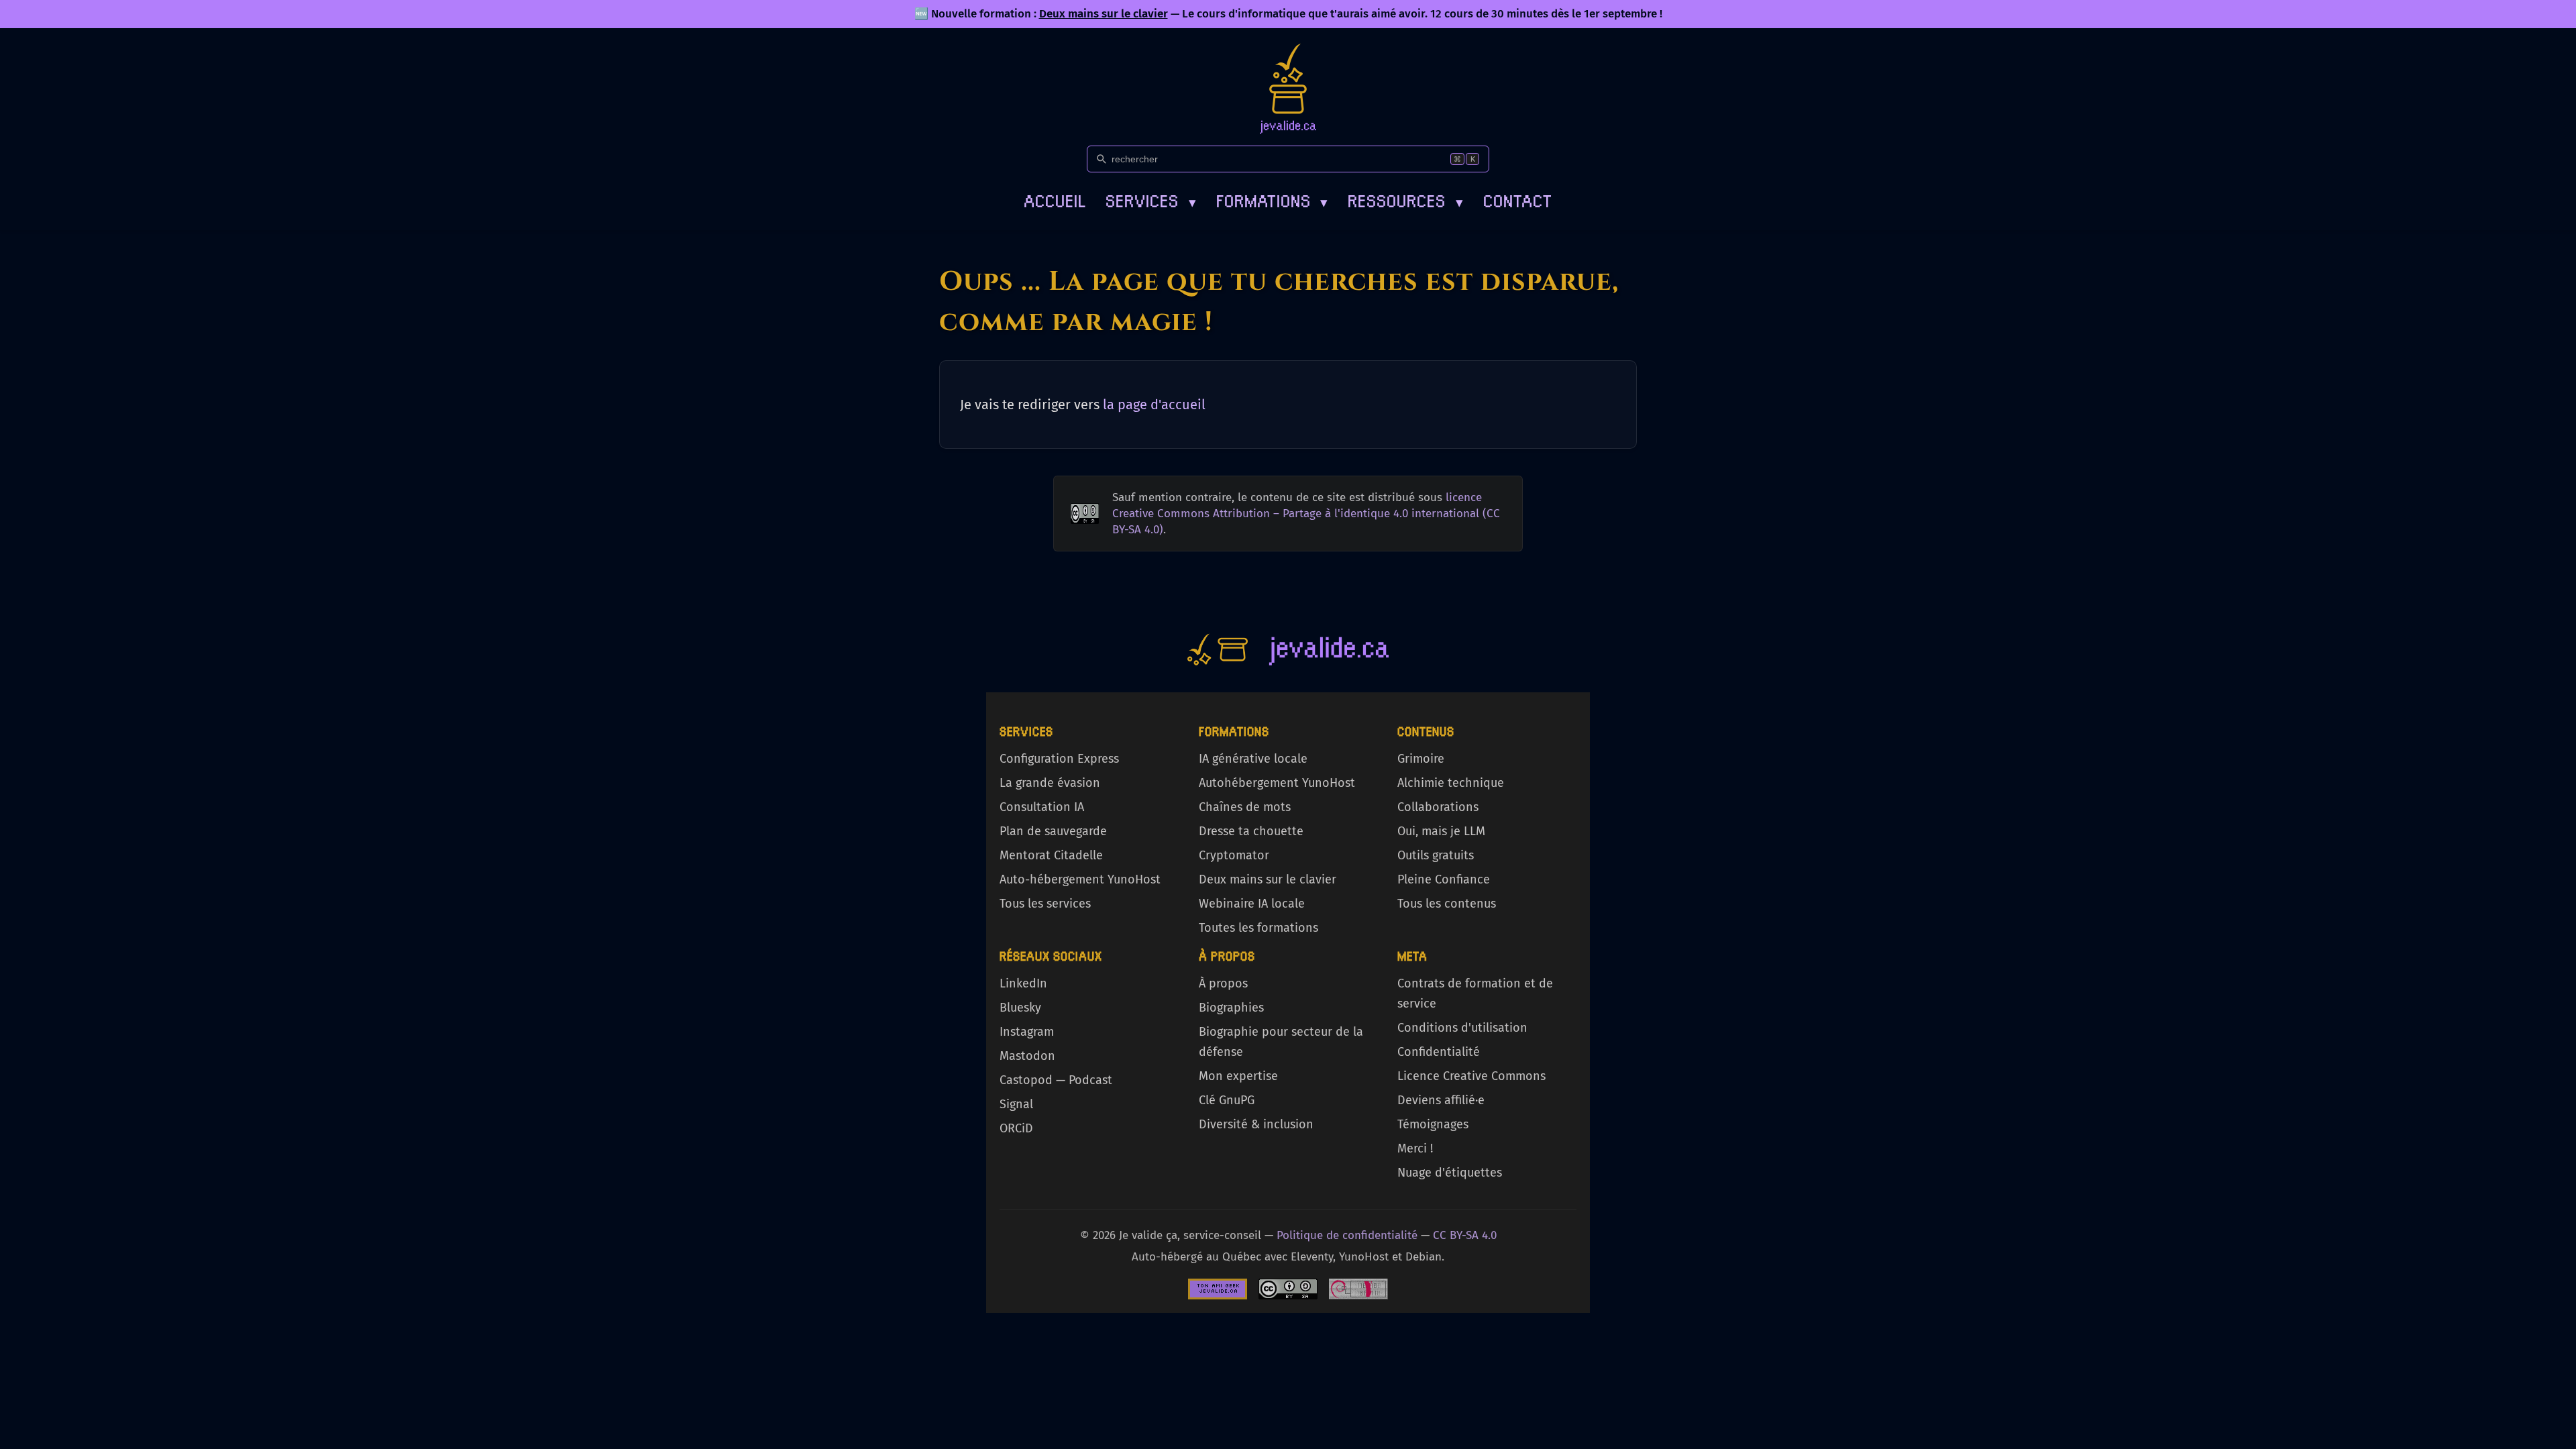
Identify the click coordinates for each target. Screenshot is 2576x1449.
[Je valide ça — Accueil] (1288, 89)
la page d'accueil (1154, 405)
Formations (1272, 200)
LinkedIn (1023, 983)
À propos (1223, 983)
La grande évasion (1050, 783)
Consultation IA (1042, 807)
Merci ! (1415, 1148)
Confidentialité (1439, 1052)
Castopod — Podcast (1056, 1080)
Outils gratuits (1436, 855)
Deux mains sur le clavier (1104, 14)
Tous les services (1045, 904)
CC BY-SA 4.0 (1465, 1235)
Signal (1016, 1104)
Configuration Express (1059, 759)
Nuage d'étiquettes (1450, 1173)
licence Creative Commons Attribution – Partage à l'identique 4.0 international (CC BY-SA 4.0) (1306, 514)
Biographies (1231, 1008)
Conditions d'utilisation (1462, 1028)
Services (1151, 200)
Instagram (1027, 1032)
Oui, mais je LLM (1441, 831)
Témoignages (1433, 1124)
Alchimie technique (1451, 783)
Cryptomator (1234, 855)
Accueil (1055, 200)
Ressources (1405, 200)
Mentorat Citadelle (1051, 855)
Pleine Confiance (1444, 879)
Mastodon (1027, 1056)
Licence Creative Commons (1471, 1076)
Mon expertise (1238, 1076)
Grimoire (1421, 759)
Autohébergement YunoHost (1277, 783)
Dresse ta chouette (1251, 831)
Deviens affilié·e (1441, 1100)
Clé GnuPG (1227, 1100)
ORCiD (1016, 1128)
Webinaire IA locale (1252, 904)
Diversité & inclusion (1256, 1124)
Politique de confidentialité (1347, 1235)
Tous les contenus (1447, 904)
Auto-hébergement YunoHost (1080, 879)
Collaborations (1438, 807)
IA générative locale (1253, 759)
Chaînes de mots (1245, 807)
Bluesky (1020, 1008)
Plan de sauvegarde (1053, 831)
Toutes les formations (1258, 928)
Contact (1518, 200)
